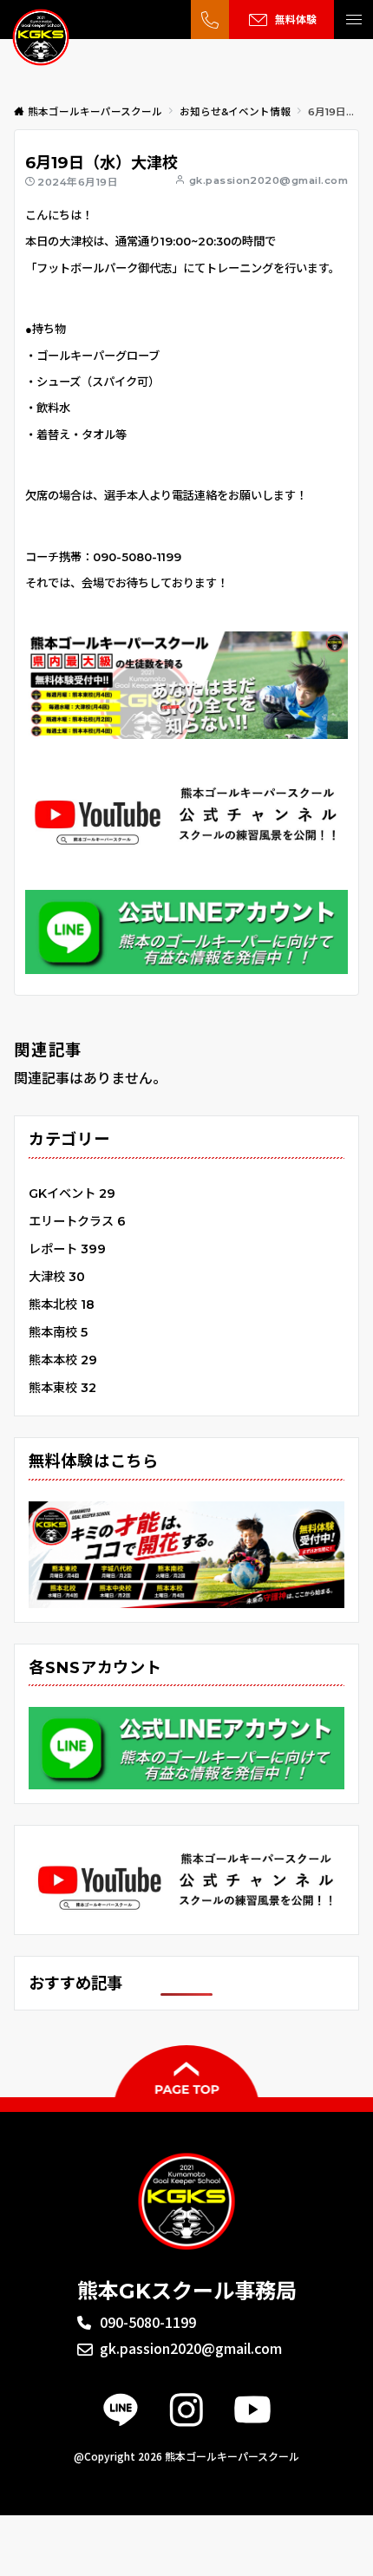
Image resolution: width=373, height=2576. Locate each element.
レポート (67, 1249)
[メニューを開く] (353, 20)
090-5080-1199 (148, 2322)
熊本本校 (63, 1360)
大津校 (57, 1277)
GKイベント (72, 1193)
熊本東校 (62, 1388)
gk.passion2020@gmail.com (268, 180)
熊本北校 (62, 1304)
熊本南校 (58, 1332)
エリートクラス (77, 1221)
